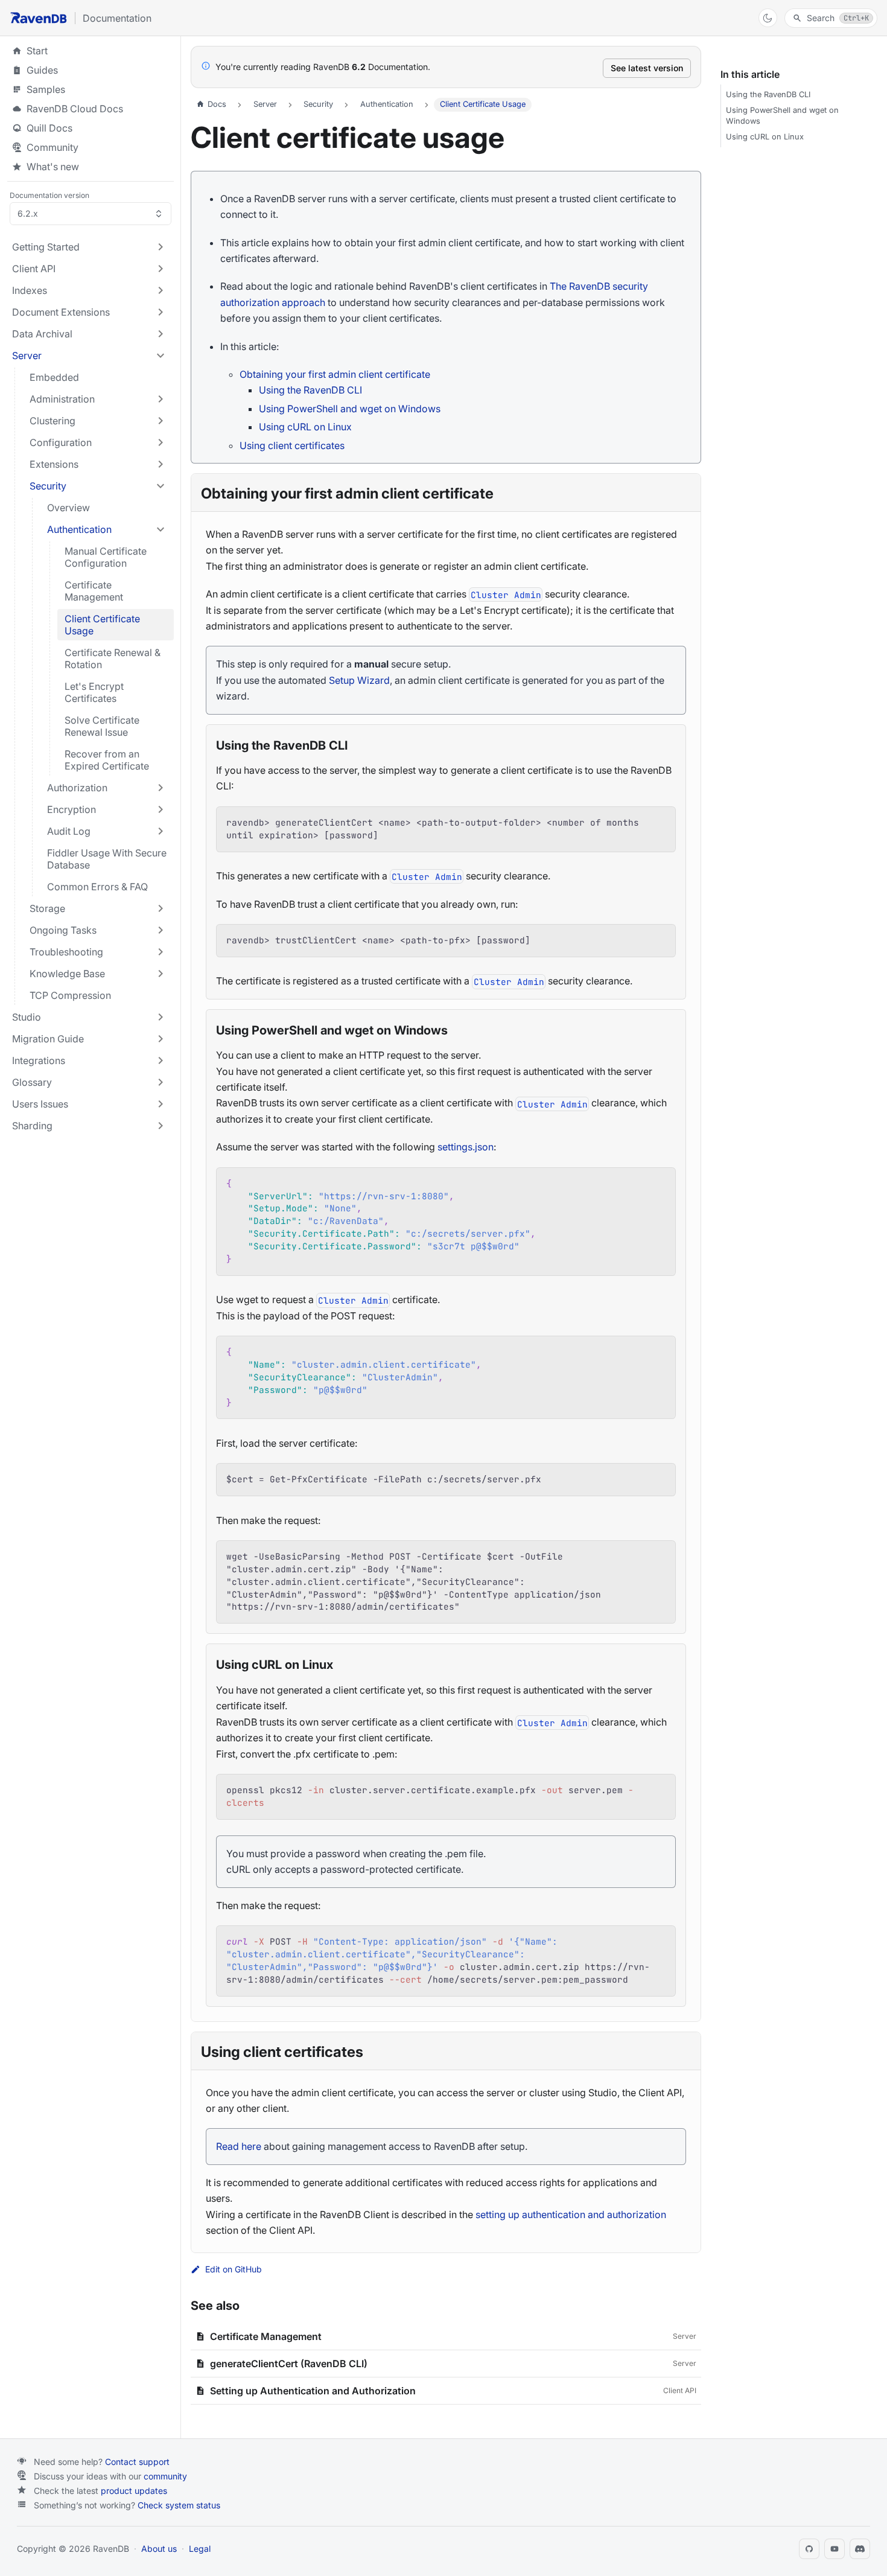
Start (37, 51)
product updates (134, 2491)
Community (52, 147)
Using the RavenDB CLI (310, 390)
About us (159, 2549)
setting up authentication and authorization (571, 2214)
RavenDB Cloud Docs (91, 109)
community (165, 2476)
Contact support (137, 2462)
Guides (91, 70)
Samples (91, 89)
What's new (53, 167)
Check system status (179, 2505)
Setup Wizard (359, 680)
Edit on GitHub (234, 2269)
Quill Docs (91, 128)
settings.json (466, 1147)
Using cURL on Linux (305, 427)
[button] (89, 247)
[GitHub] (809, 2549)
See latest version (647, 68)
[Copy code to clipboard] (660, 822)
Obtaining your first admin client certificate (335, 374)
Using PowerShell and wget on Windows (350, 409)
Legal (200, 2549)
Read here (239, 2146)
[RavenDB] (39, 18)
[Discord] (860, 2549)
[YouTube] (835, 2549)
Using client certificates (292, 445)
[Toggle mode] (768, 18)
